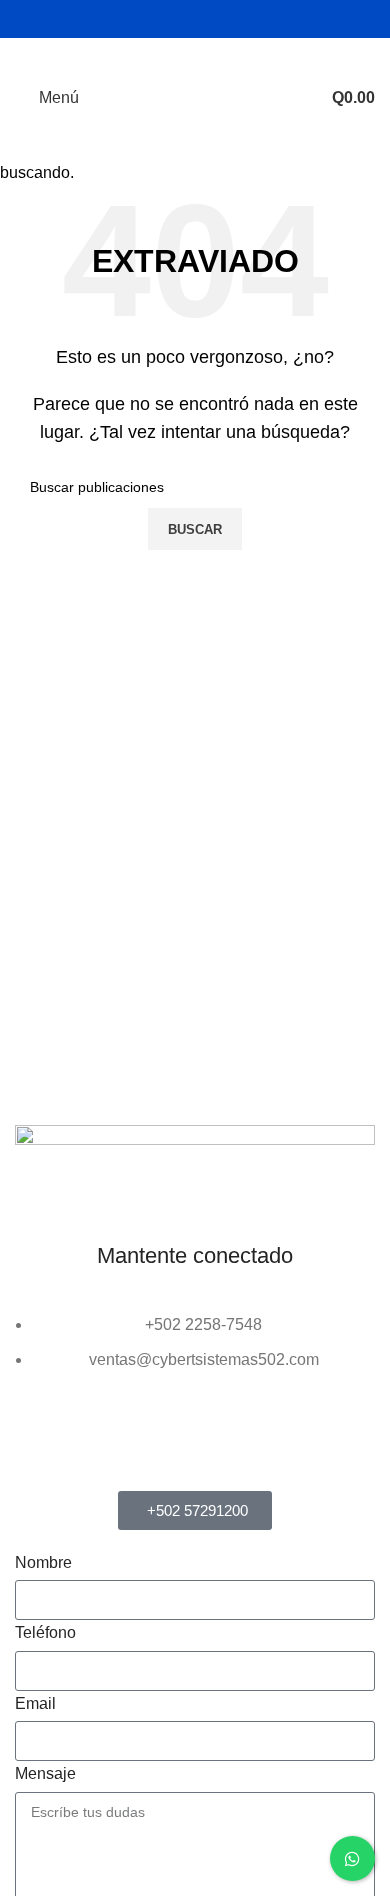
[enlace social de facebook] (156, 18)
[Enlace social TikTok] (232, 18)
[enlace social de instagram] (182, 18)
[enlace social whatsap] (207, 18)
